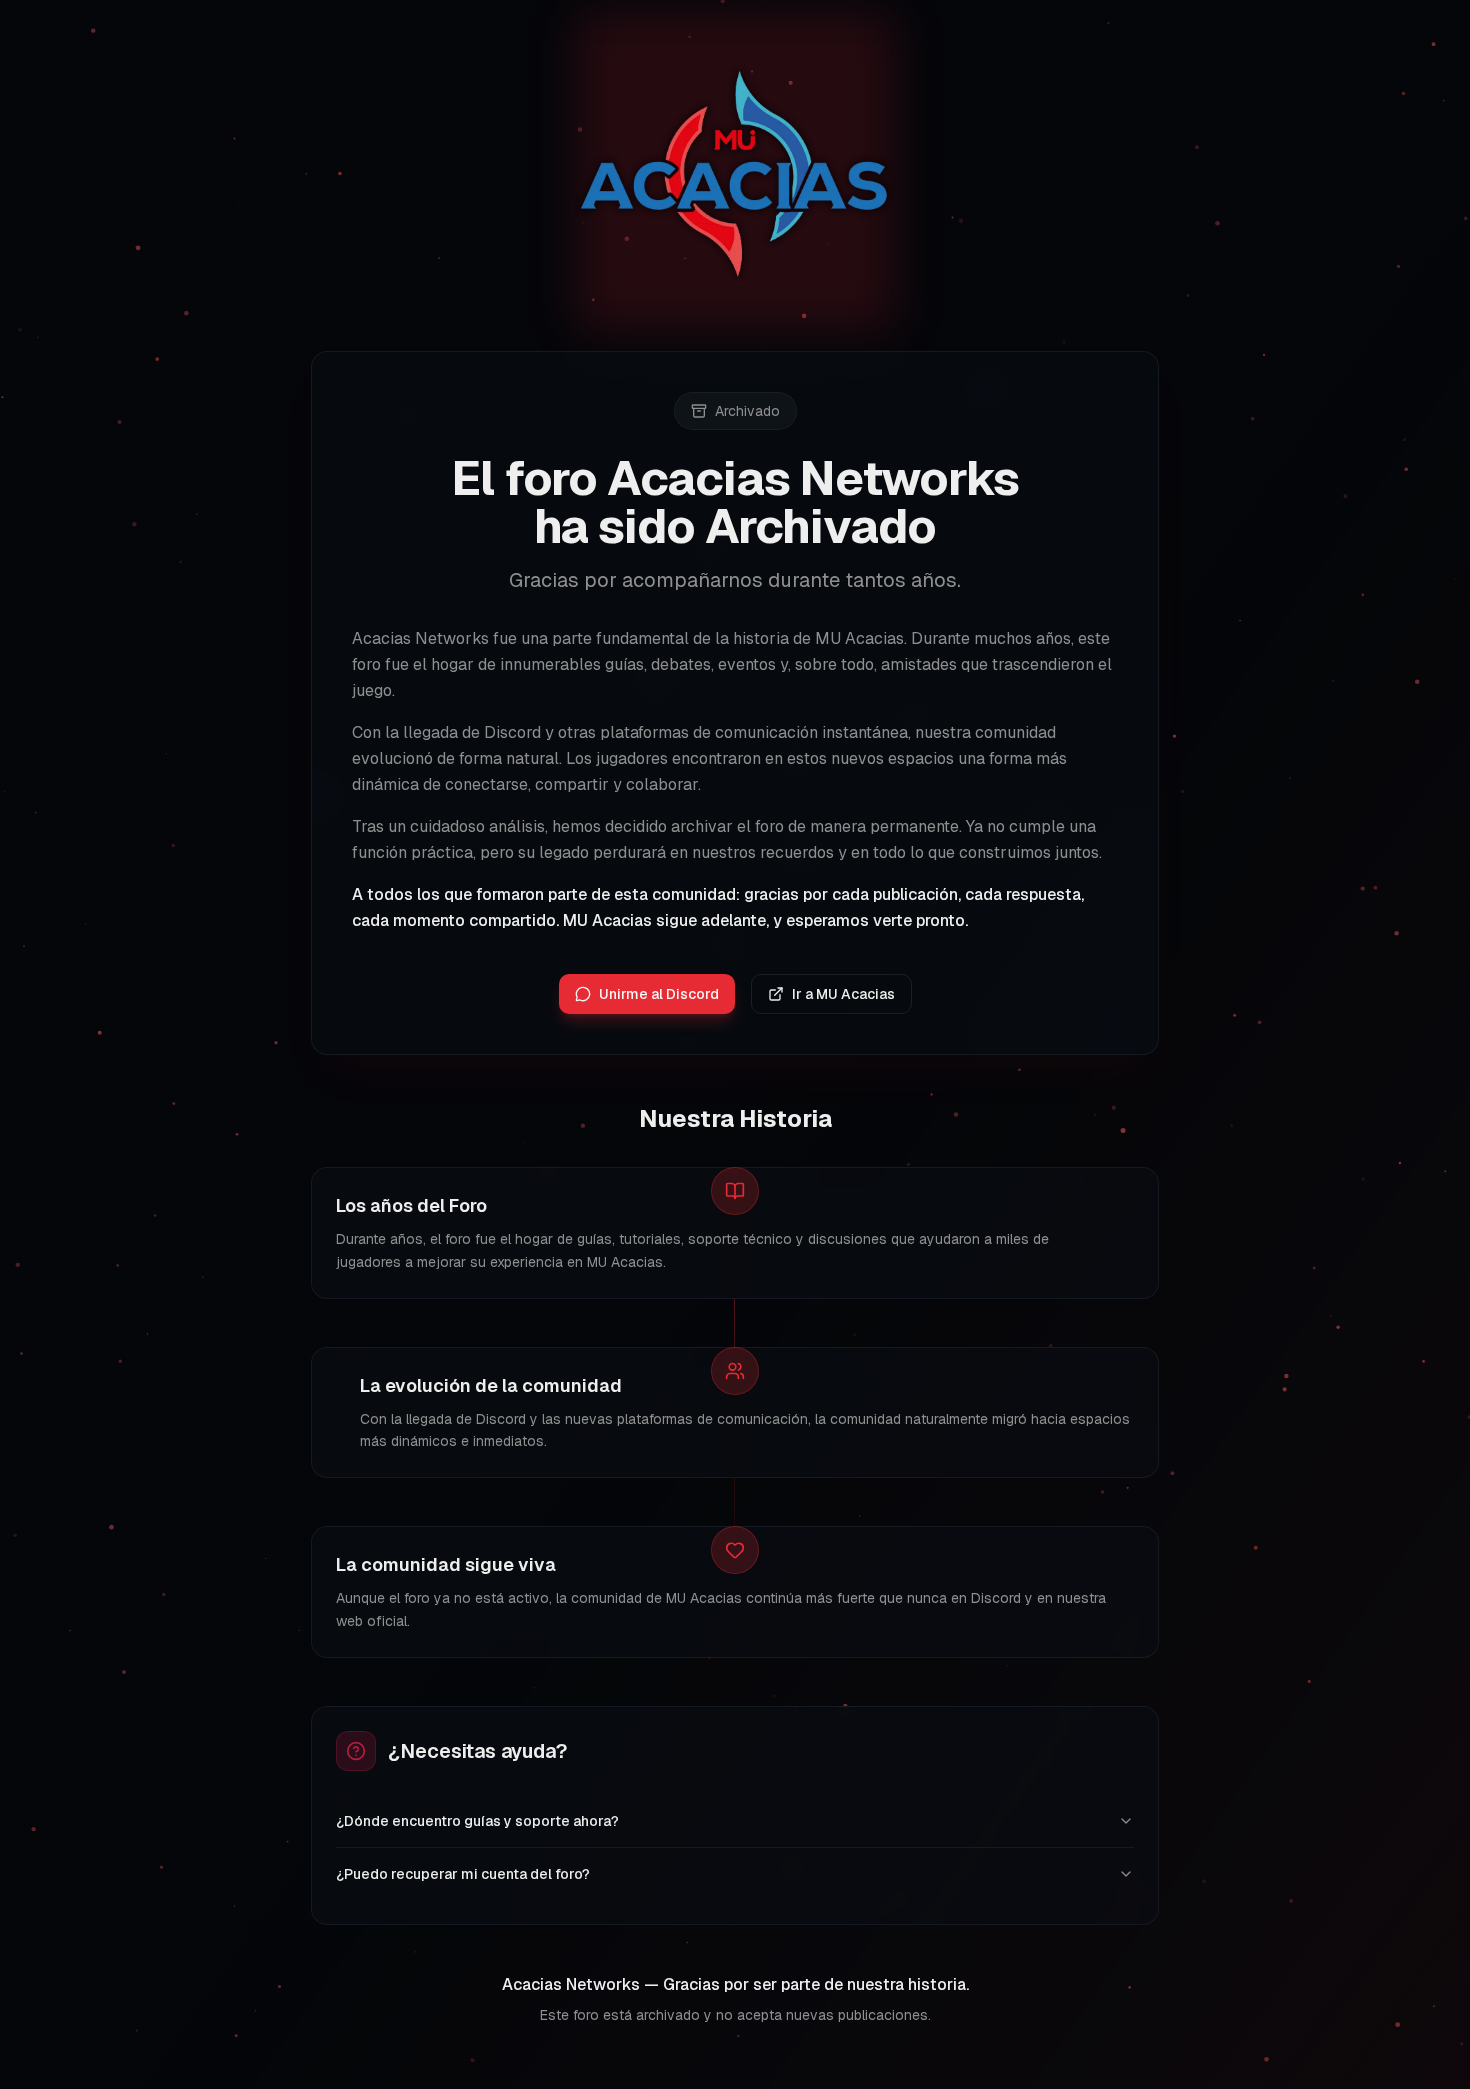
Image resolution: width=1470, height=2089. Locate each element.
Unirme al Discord (659, 994)
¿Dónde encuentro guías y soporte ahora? (477, 1821)
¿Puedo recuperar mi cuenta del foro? (463, 1874)
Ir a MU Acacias (843, 994)
